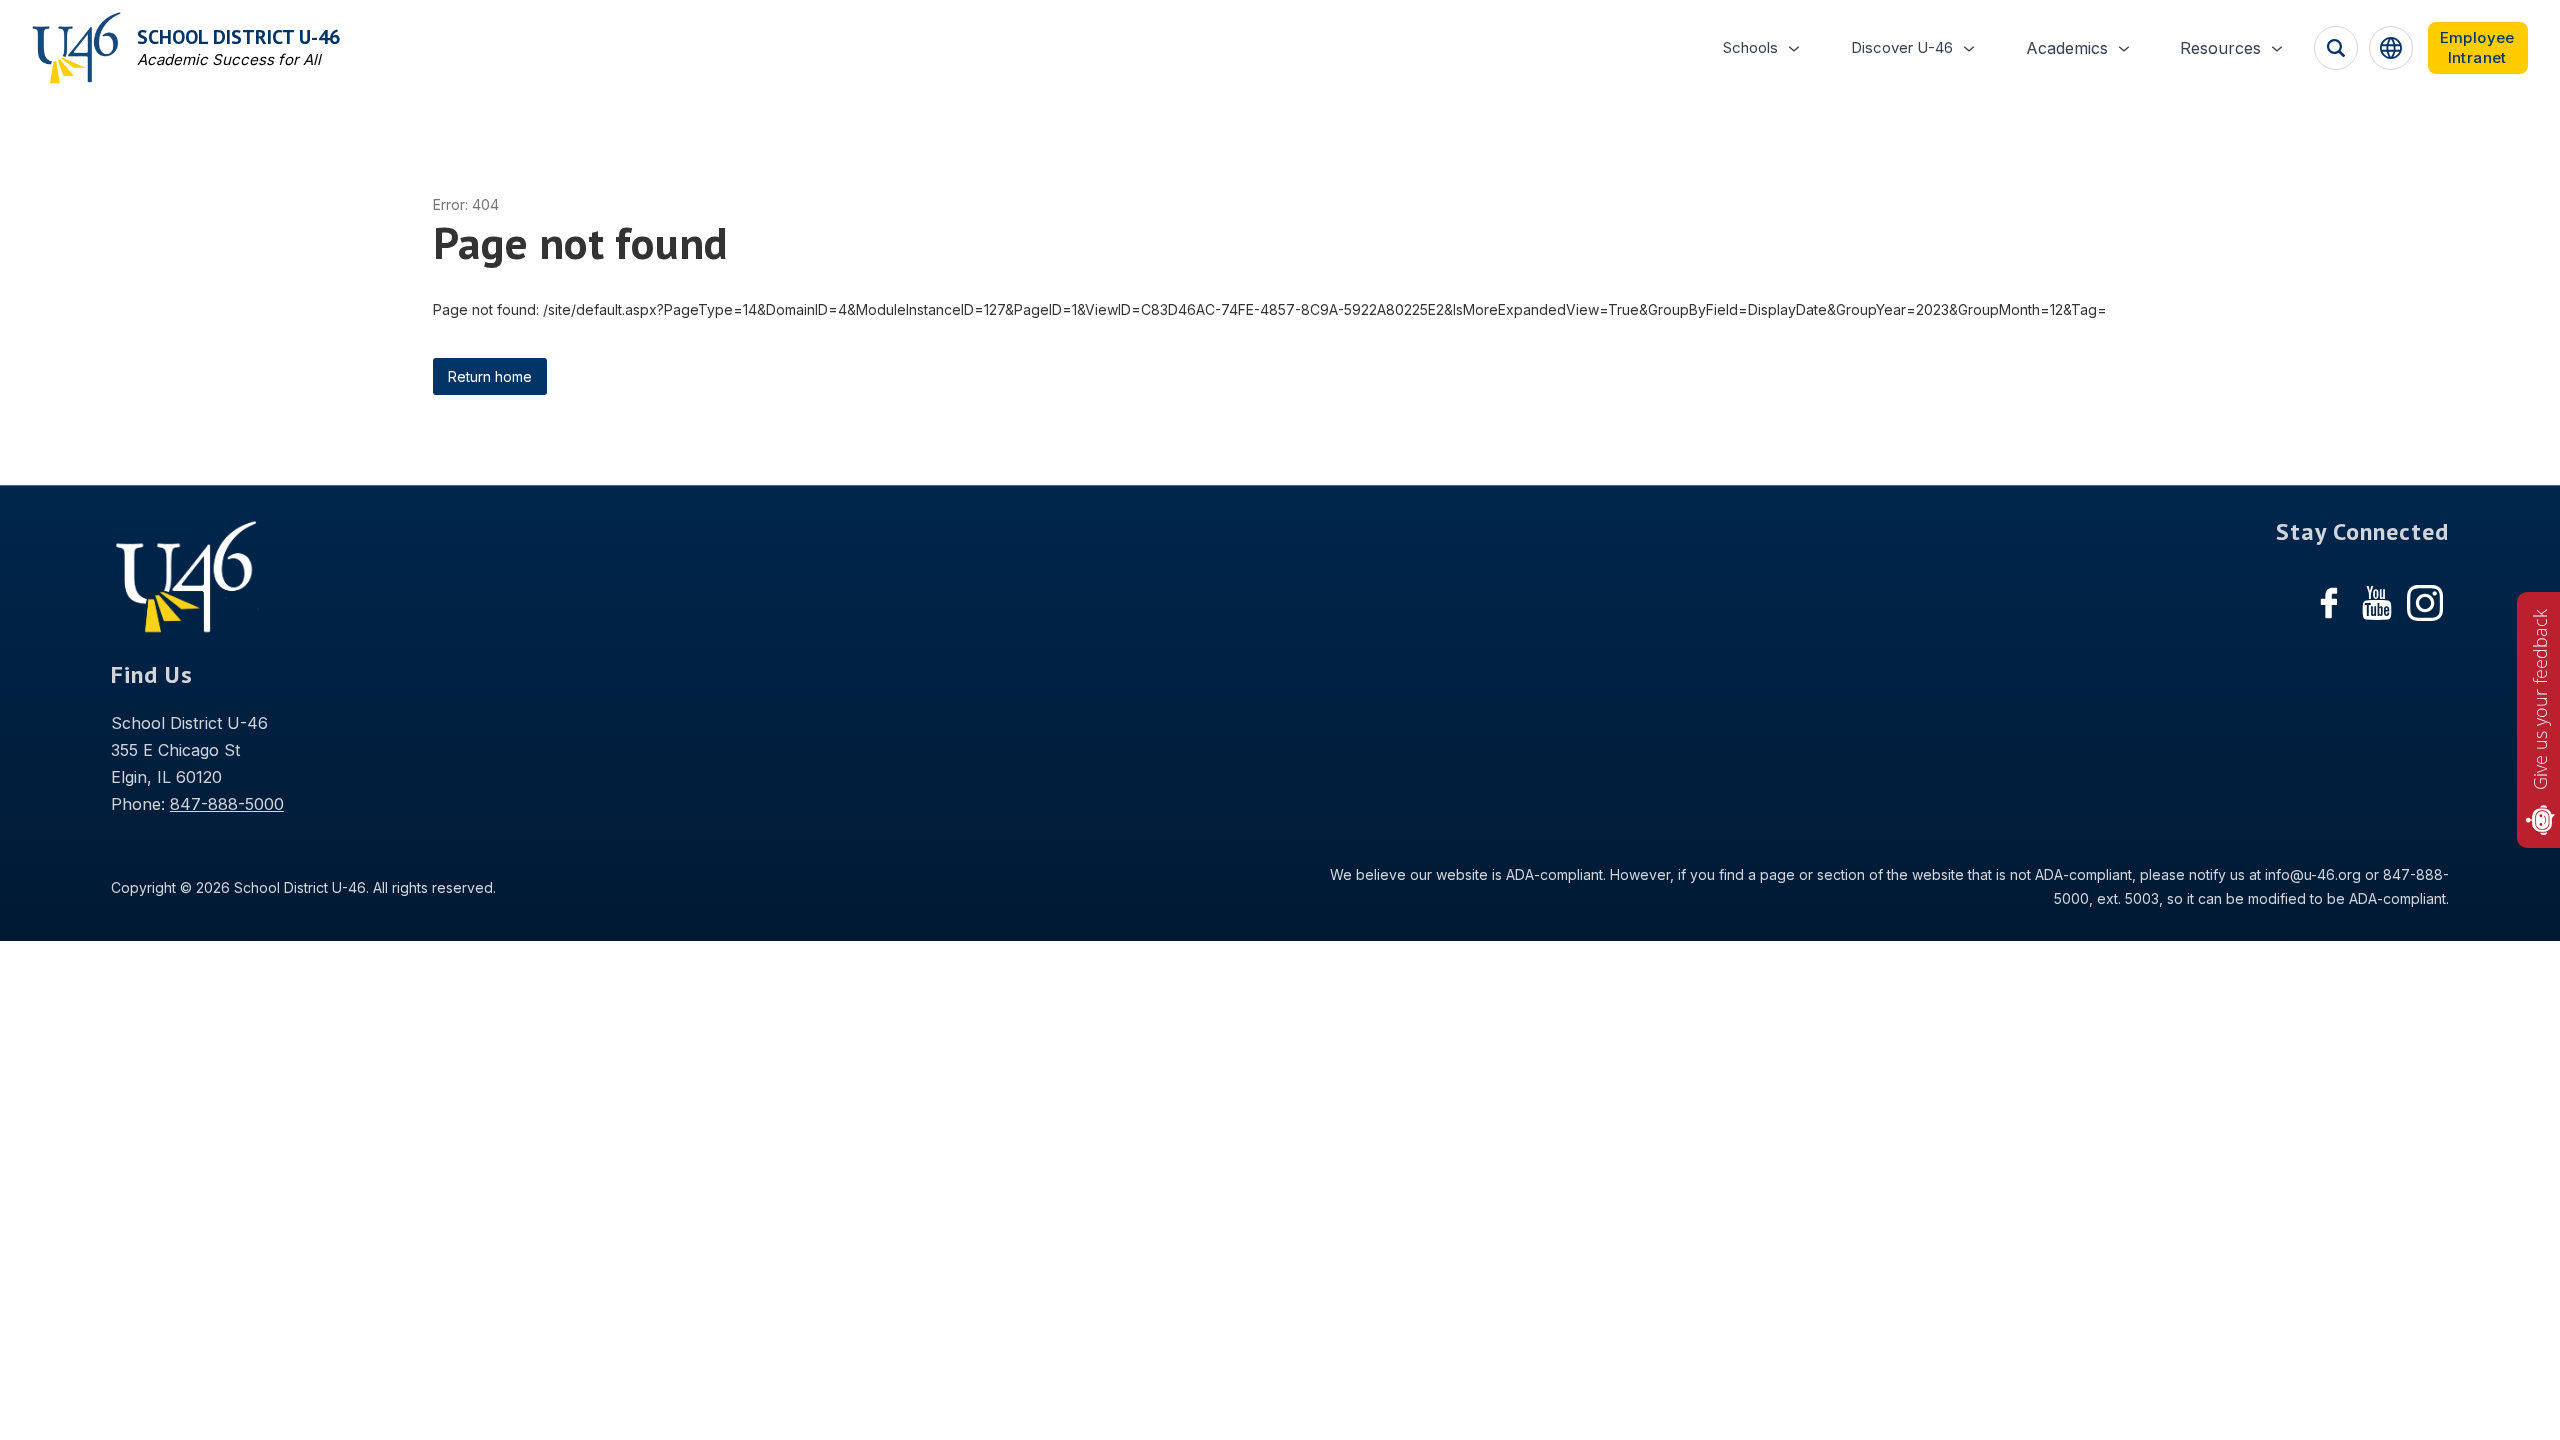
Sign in (2478, 48)
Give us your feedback (2540, 699)
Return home (490, 376)
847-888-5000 (227, 804)
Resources (2220, 48)
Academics (2067, 48)
